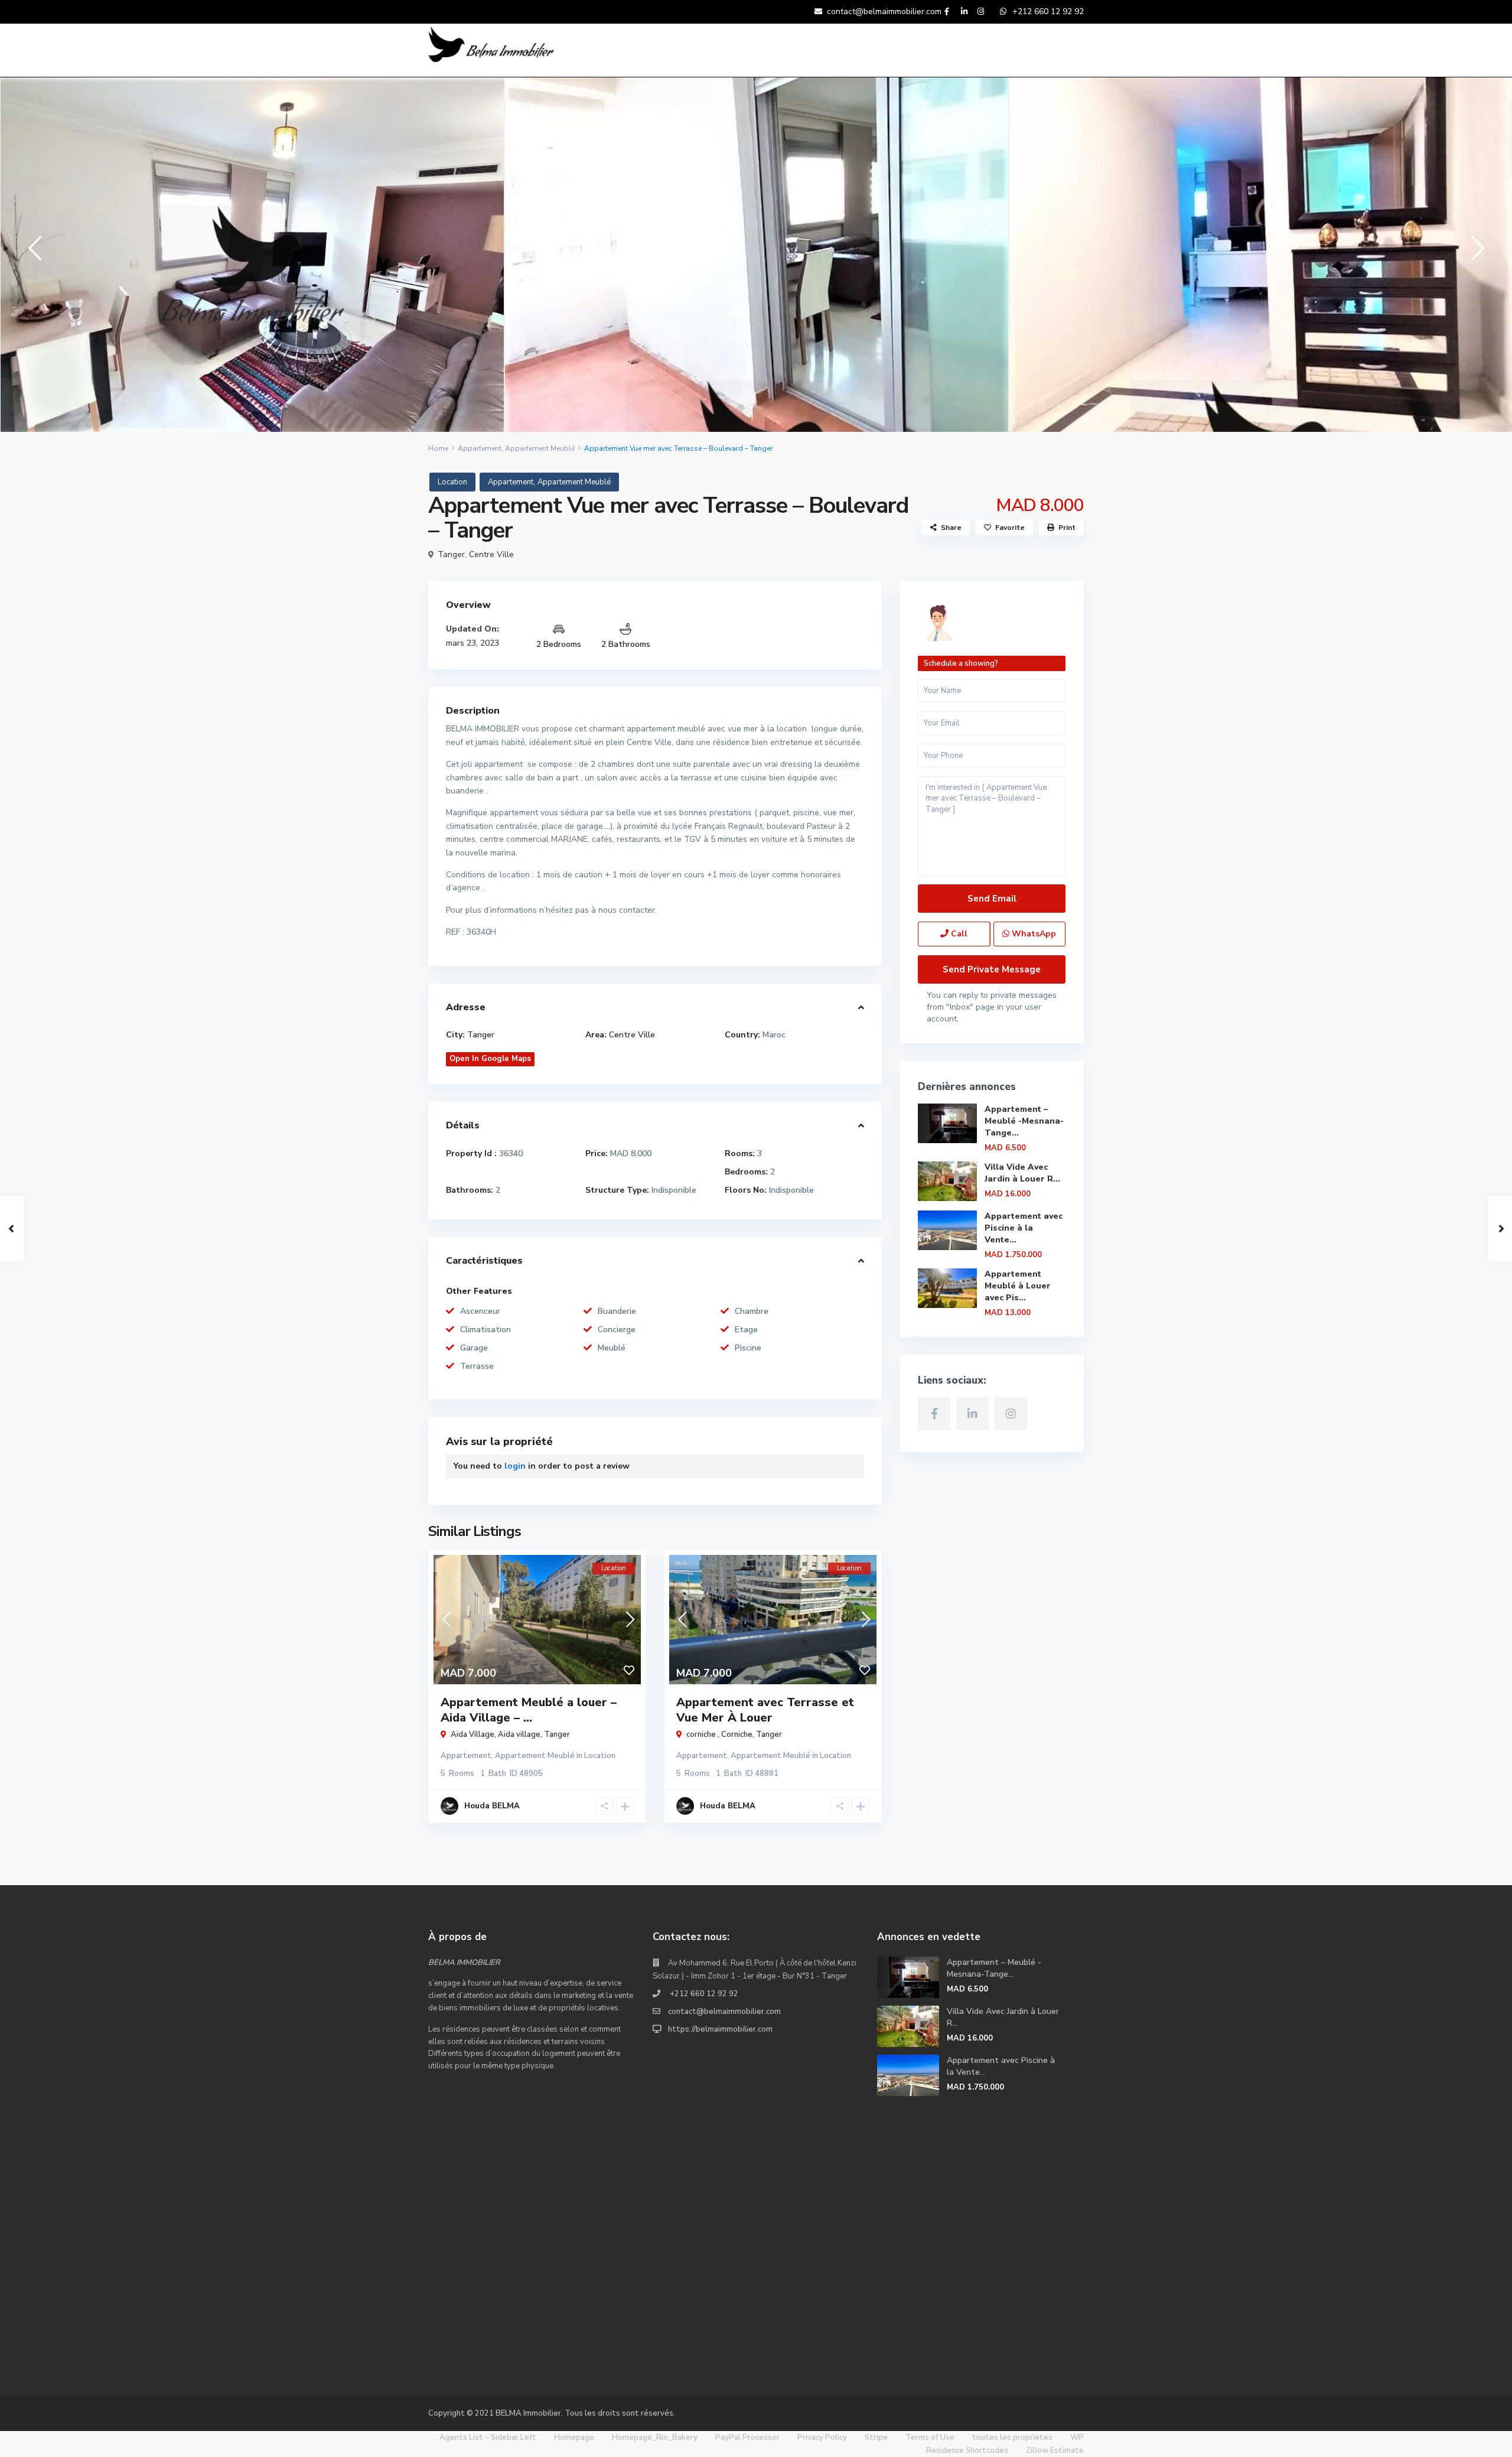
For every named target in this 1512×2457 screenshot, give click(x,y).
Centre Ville (491, 554)
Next (1475, 253)
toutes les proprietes (1012, 2438)
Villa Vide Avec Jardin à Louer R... (1022, 1173)
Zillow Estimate (1055, 2451)
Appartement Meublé (540, 448)
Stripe (876, 2438)
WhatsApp (1033, 934)
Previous (32, 253)
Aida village (519, 1734)
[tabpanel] (252, 255)
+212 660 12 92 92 (703, 1994)
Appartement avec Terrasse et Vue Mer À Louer (765, 1710)
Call (958, 934)
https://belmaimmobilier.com (720, 2029)
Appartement (480, 448)
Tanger (451, 554)
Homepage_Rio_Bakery (655, 2438)
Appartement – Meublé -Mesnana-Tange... (1024, 1121)
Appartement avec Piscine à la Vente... (1024, 1228)
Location (452, 482)
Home (438, 448)
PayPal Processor (747, 2438)
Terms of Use (930, 2438)
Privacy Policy (822, 2438)
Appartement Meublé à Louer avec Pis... (1018, 1286)
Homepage (574, 2438)
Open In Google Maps (490, 1059)
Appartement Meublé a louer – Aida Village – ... (529, 1710)
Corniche (737, 1734)
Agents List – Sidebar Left (488, 2438)
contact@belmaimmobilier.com (724, 2012)
